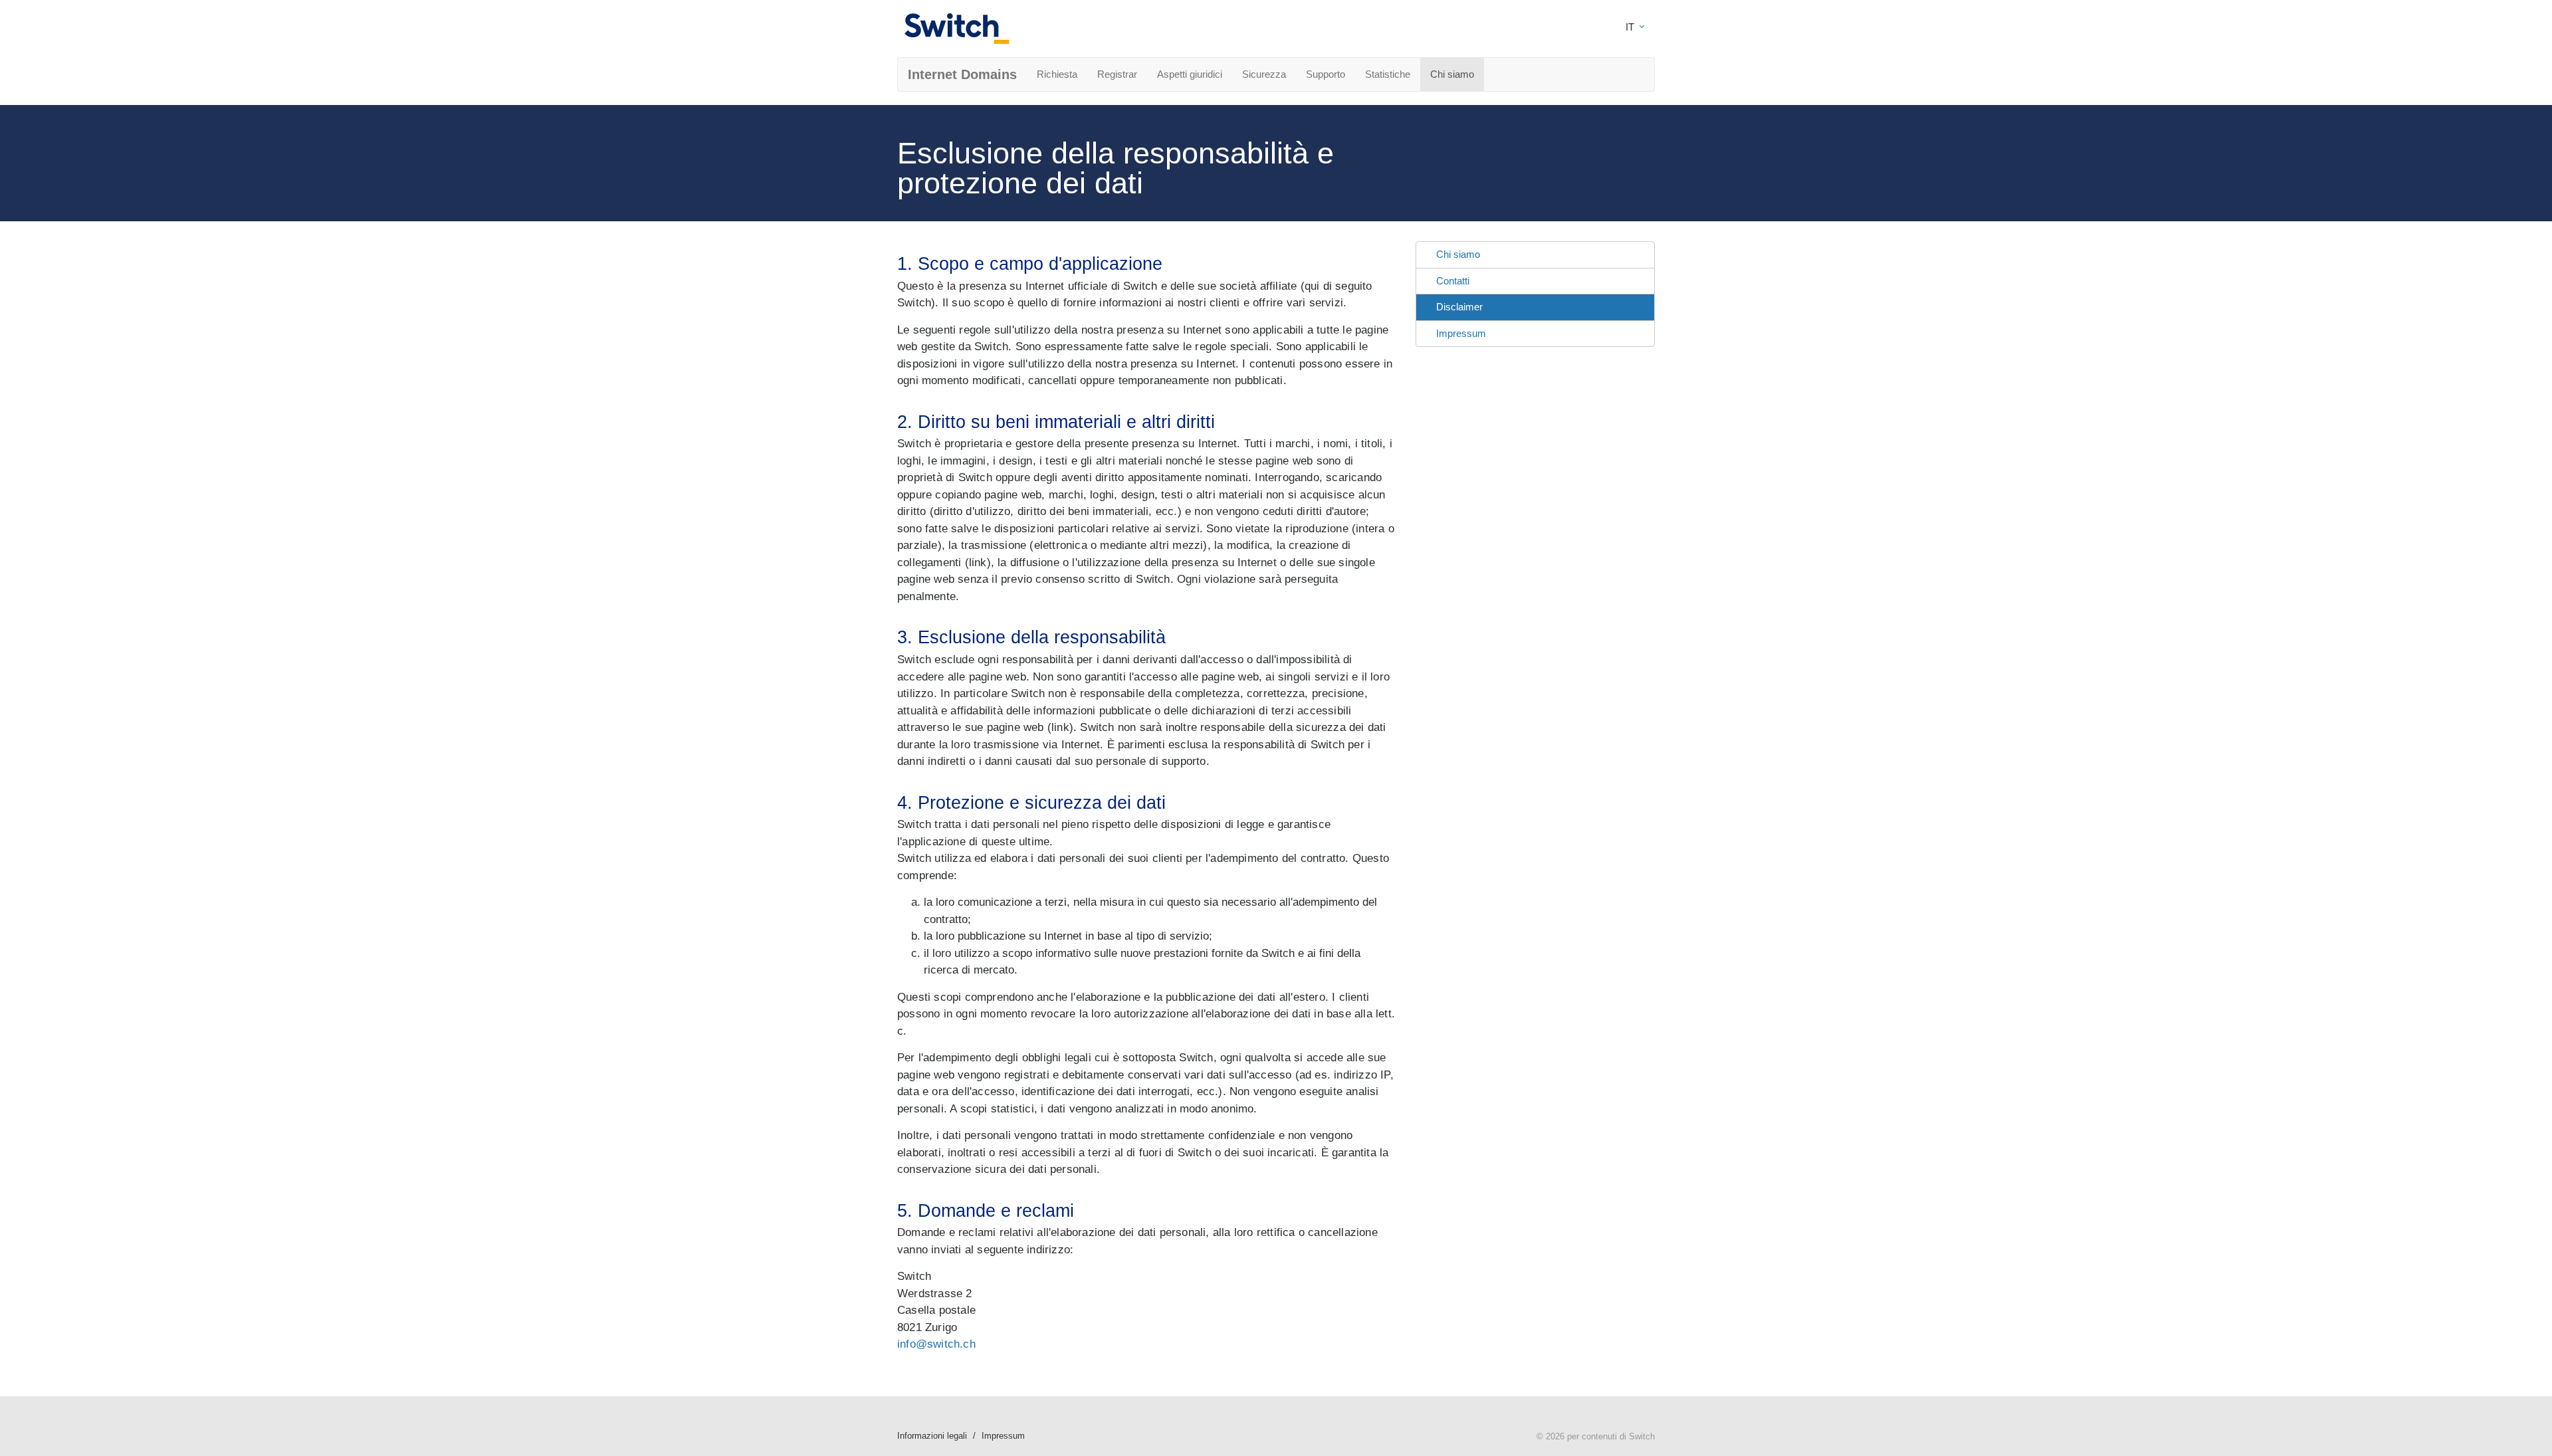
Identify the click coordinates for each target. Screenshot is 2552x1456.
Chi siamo (1452, 74)
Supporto (1326, 74)
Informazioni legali (932, 1436)
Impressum (1461, 333)
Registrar (1117, 74)
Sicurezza (1264, 74)
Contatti (1453, 281)
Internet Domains (962, 74)
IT (1631, 27)
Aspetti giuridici (1190, 74)
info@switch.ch (936, 1344)
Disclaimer (1459, 307)
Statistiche (1388, 74)
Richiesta (1057, 74)
